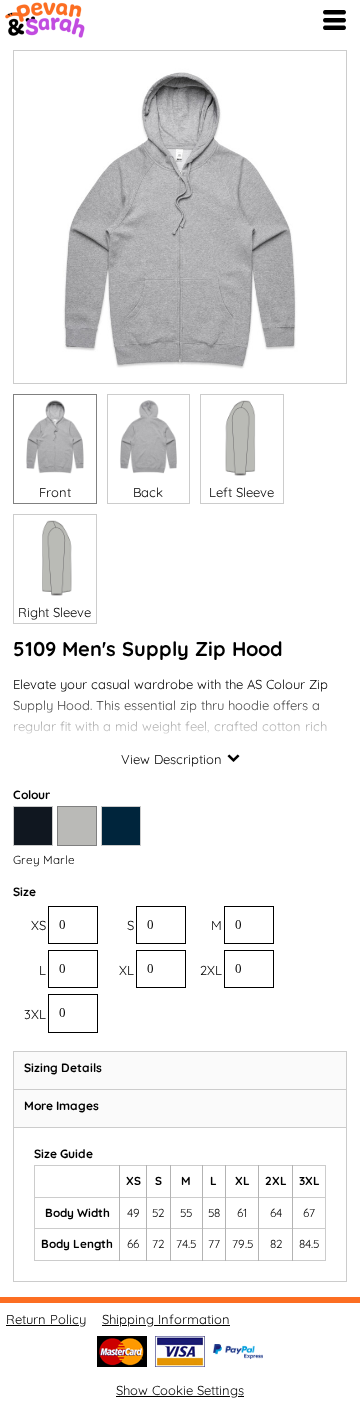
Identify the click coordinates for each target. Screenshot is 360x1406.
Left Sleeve (241, 492)
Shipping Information (166, 1319)
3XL (35, 1014)
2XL (211, 970)
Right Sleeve (54, 612)
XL (126, 970)
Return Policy (46, 1319)
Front (55, 492)
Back (148, 492)
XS (38, 925)
